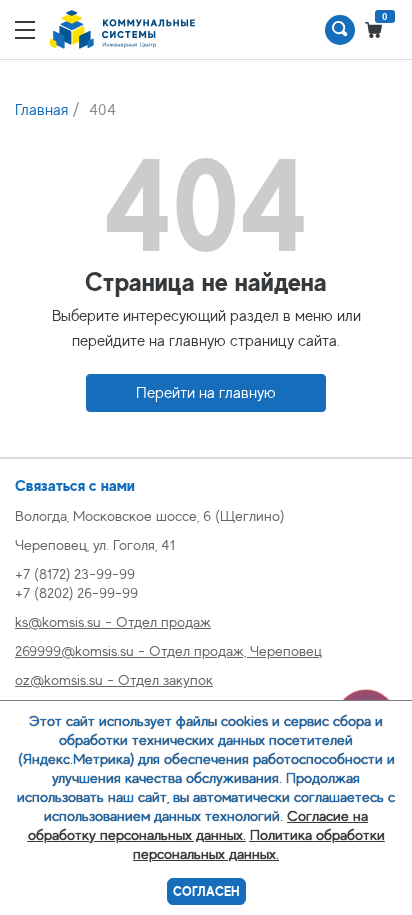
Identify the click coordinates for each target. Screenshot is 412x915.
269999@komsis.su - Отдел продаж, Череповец (168, 650)
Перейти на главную (206, 393)
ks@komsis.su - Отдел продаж (113, 621)
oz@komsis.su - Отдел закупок (114, 679)
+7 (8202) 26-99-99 (76, 592)
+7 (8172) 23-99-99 (75, 573)
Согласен (206, 891)
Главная (41, 110)
